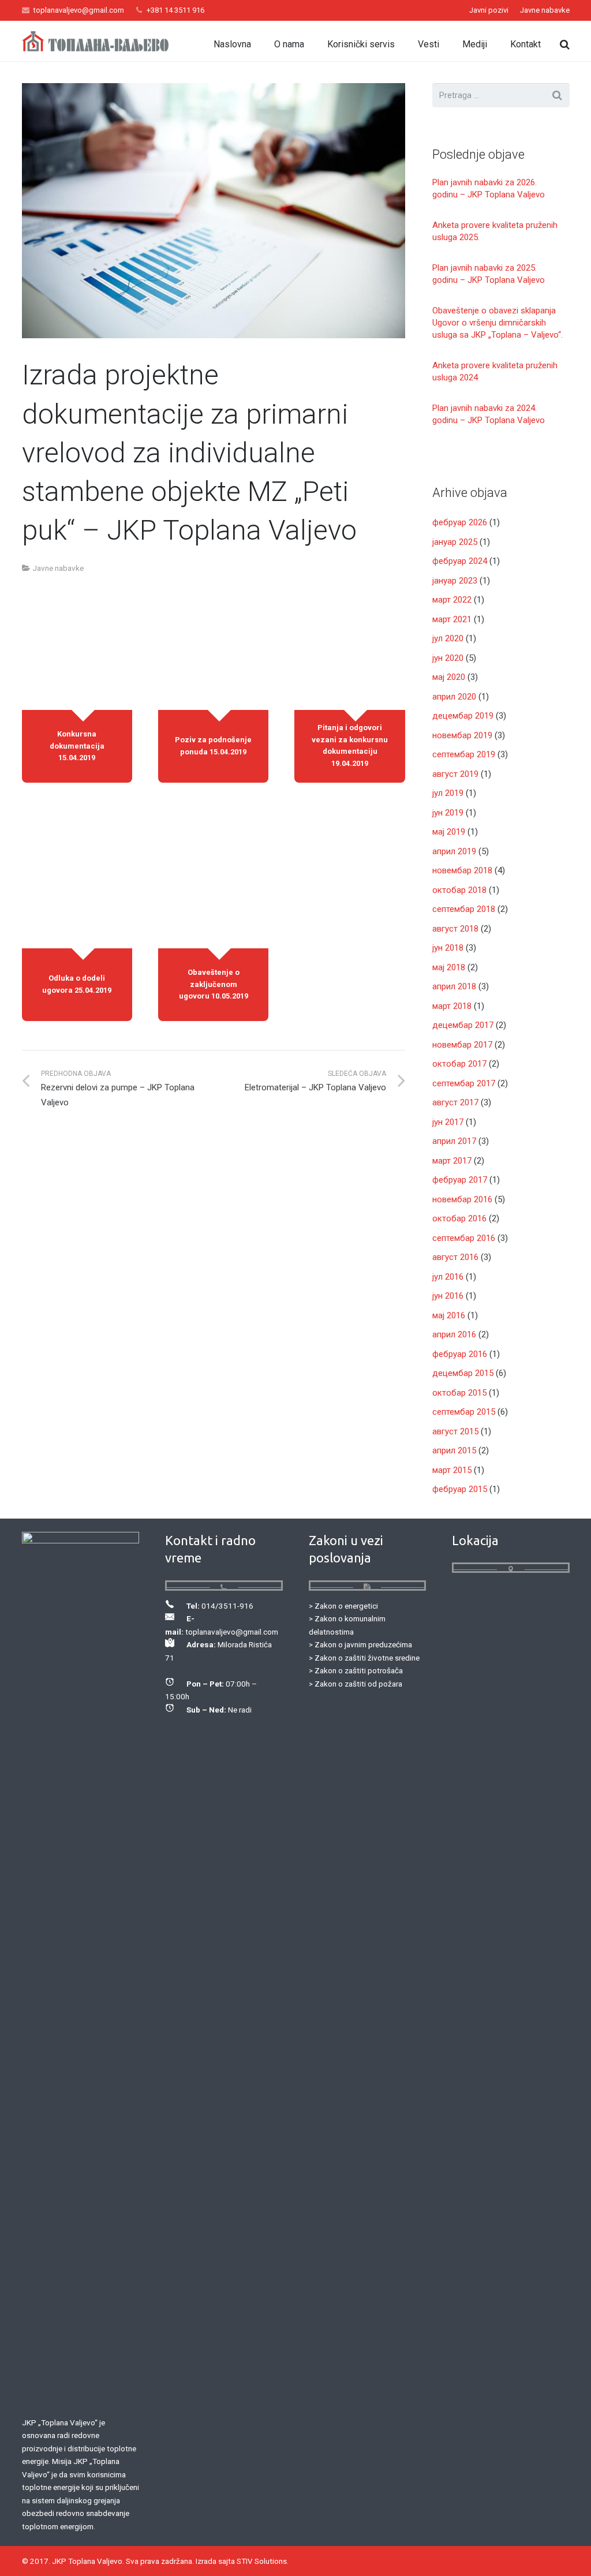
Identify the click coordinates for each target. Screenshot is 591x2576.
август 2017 (455, 1102)
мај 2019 (449, 832)
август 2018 (455, 929)
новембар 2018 (462, 870)
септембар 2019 (464, 754)
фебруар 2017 (460, 1180)
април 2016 (454, 1334)
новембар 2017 (462, 1045)
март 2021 (452, 619)
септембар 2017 (464, 1083)
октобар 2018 (459, 890)
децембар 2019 (463, 716)
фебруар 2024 (460, 561)
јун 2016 (448, 1296)
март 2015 (452, 1470)
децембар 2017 (463, 1025)
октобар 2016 (459, 1218)
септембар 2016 (464, 1238)
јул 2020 (448, 638)
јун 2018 (448, 948)
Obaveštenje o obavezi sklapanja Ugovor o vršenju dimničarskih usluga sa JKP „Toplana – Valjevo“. (498, 323)
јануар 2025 (455, 542)
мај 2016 (449, 1315)
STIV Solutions (262, 2561)
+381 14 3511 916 (175, 10)
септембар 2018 (464, 909)
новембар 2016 (462, 1199)
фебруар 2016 (460, 1354)
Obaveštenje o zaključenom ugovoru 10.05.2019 (214, 984)
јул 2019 (448, 793)
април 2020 (454, 697)
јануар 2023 (455, 581)
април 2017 (454, 1141)
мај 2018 (449, 967)
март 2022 (452, 600)
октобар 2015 (459, 1393)
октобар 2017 (459, 1064)
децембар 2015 (463, 1373)
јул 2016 (448, 1277)
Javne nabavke (58, 568)
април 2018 (454, 986)
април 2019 (454, 851)
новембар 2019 (462, 735)
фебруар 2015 (460, 1489)
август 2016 (455, 1257)
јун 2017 (448, 1122)
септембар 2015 (464, 1412)
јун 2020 (448, 658)
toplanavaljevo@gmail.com (79, 10)
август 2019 (455, 774)
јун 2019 (448, 813)
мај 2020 (449, 677)
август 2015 (455, 1431)
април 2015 (454, 1450)
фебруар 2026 (460, 522)
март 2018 (452, 1006)
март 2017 (452, 1161)
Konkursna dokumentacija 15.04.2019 (77, 746)
